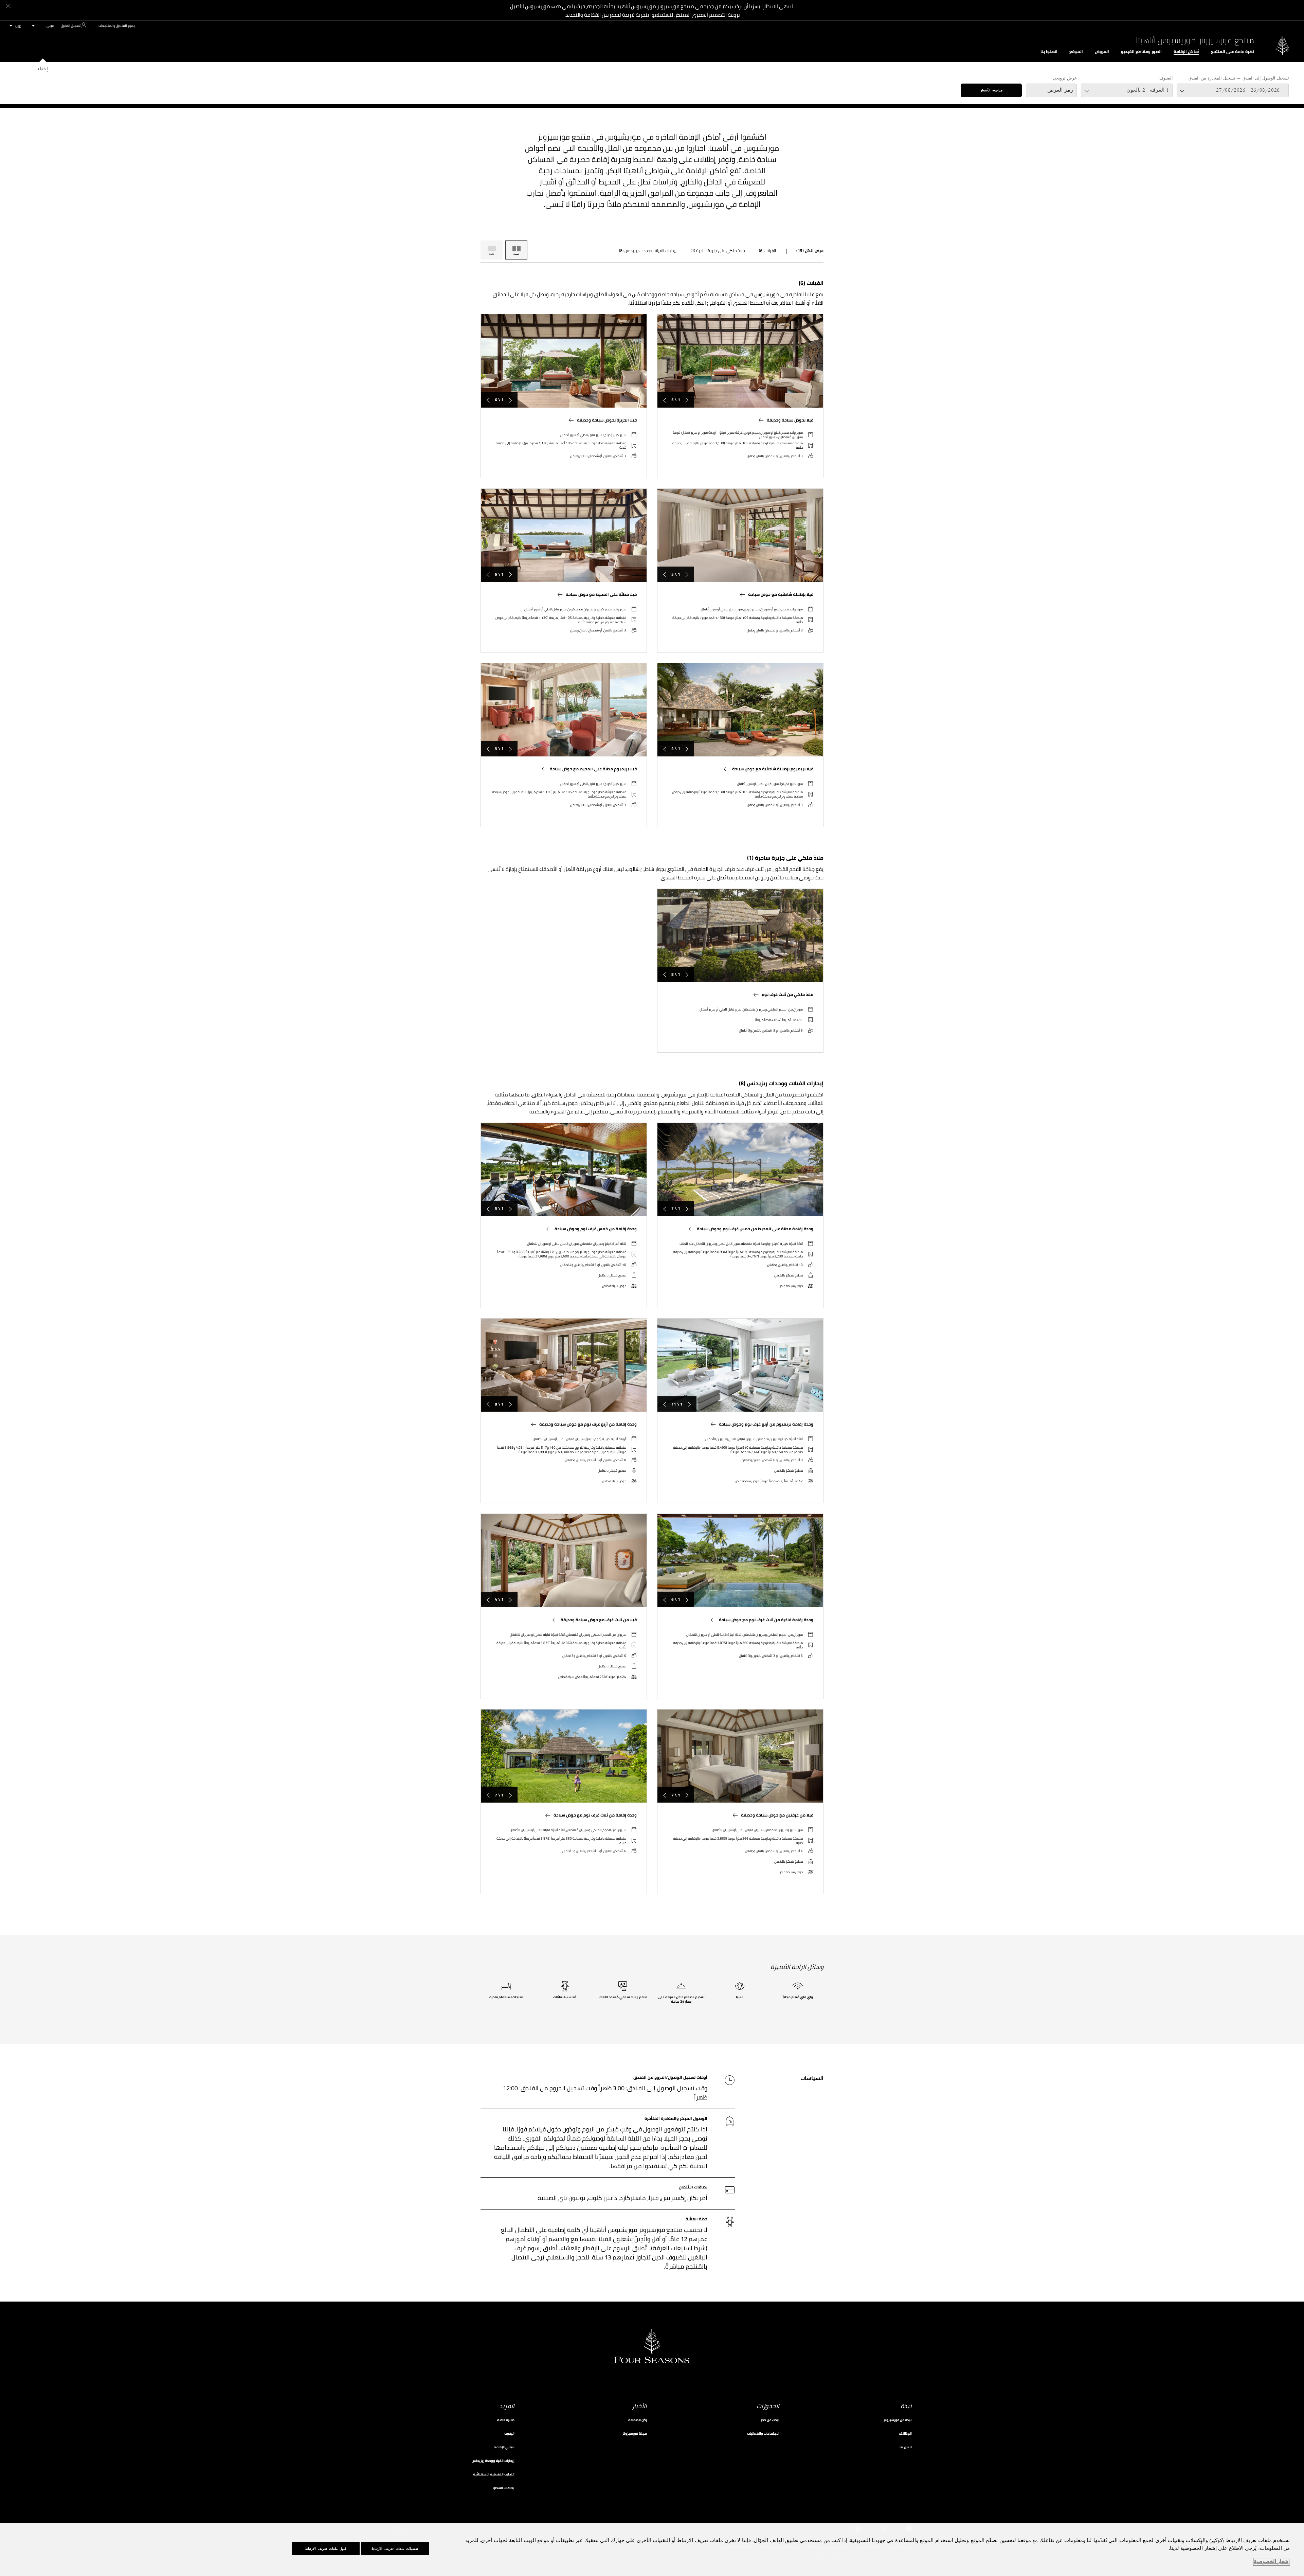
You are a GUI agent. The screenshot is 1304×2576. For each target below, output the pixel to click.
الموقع (1076, 52)
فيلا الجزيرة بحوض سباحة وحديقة (607, 420)
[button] (1233, 90)
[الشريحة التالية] (665, 400)
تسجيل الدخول (71, 26)
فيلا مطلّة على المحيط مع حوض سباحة (601, 594)
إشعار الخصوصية (1272, 2562)
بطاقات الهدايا (504, 2488)
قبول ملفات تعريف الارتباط (326, 2549)
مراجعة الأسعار (991, 90)
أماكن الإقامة (1186, 52)
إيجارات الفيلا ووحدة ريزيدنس (493, 2461)
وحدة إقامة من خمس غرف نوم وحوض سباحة (596, 1229)
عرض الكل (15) (810, 251)
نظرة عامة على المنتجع (1233, 52)
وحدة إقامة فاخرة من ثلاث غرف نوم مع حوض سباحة (766, 1620)
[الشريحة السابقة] (687, 400)
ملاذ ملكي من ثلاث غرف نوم (787, 995)
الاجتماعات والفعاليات (763, 2434)
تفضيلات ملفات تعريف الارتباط (395, 2549)
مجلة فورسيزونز (635, 2434)
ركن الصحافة (638, 2420)
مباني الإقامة (504, 2447)
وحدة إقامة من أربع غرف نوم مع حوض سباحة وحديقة (588, 1424)
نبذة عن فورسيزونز (898, 2420)
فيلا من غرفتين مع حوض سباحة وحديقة (777, 1815)
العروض (1102, 52)
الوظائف (905, 2434)
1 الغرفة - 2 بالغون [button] (1148, 90)
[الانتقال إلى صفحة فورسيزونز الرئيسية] (1283, 45)
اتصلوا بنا (1049, 52)
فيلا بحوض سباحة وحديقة (790, 420)
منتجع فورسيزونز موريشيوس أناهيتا (1195, 40)
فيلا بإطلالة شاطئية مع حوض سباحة (781, 594)
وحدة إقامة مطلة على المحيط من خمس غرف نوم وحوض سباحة (755, 1229)
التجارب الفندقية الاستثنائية (494, 2474)
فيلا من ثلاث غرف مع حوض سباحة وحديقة (599, 1620)
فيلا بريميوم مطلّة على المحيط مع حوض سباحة (593, 769)
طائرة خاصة (506, 2420)
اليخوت (509, 2434)
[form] (652, 83)
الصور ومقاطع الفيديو (1141, 52)
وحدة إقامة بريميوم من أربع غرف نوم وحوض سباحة (766, 1424)
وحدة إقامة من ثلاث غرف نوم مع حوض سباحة (595, 1815)
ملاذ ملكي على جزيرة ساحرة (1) (718, 251)
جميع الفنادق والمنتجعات (117, 26)
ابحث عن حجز (770, 2420)
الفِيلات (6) (767, 251)
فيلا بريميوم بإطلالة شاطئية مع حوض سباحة (773, 769)
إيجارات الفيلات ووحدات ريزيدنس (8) (648, 251)
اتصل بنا (906, 2447)
